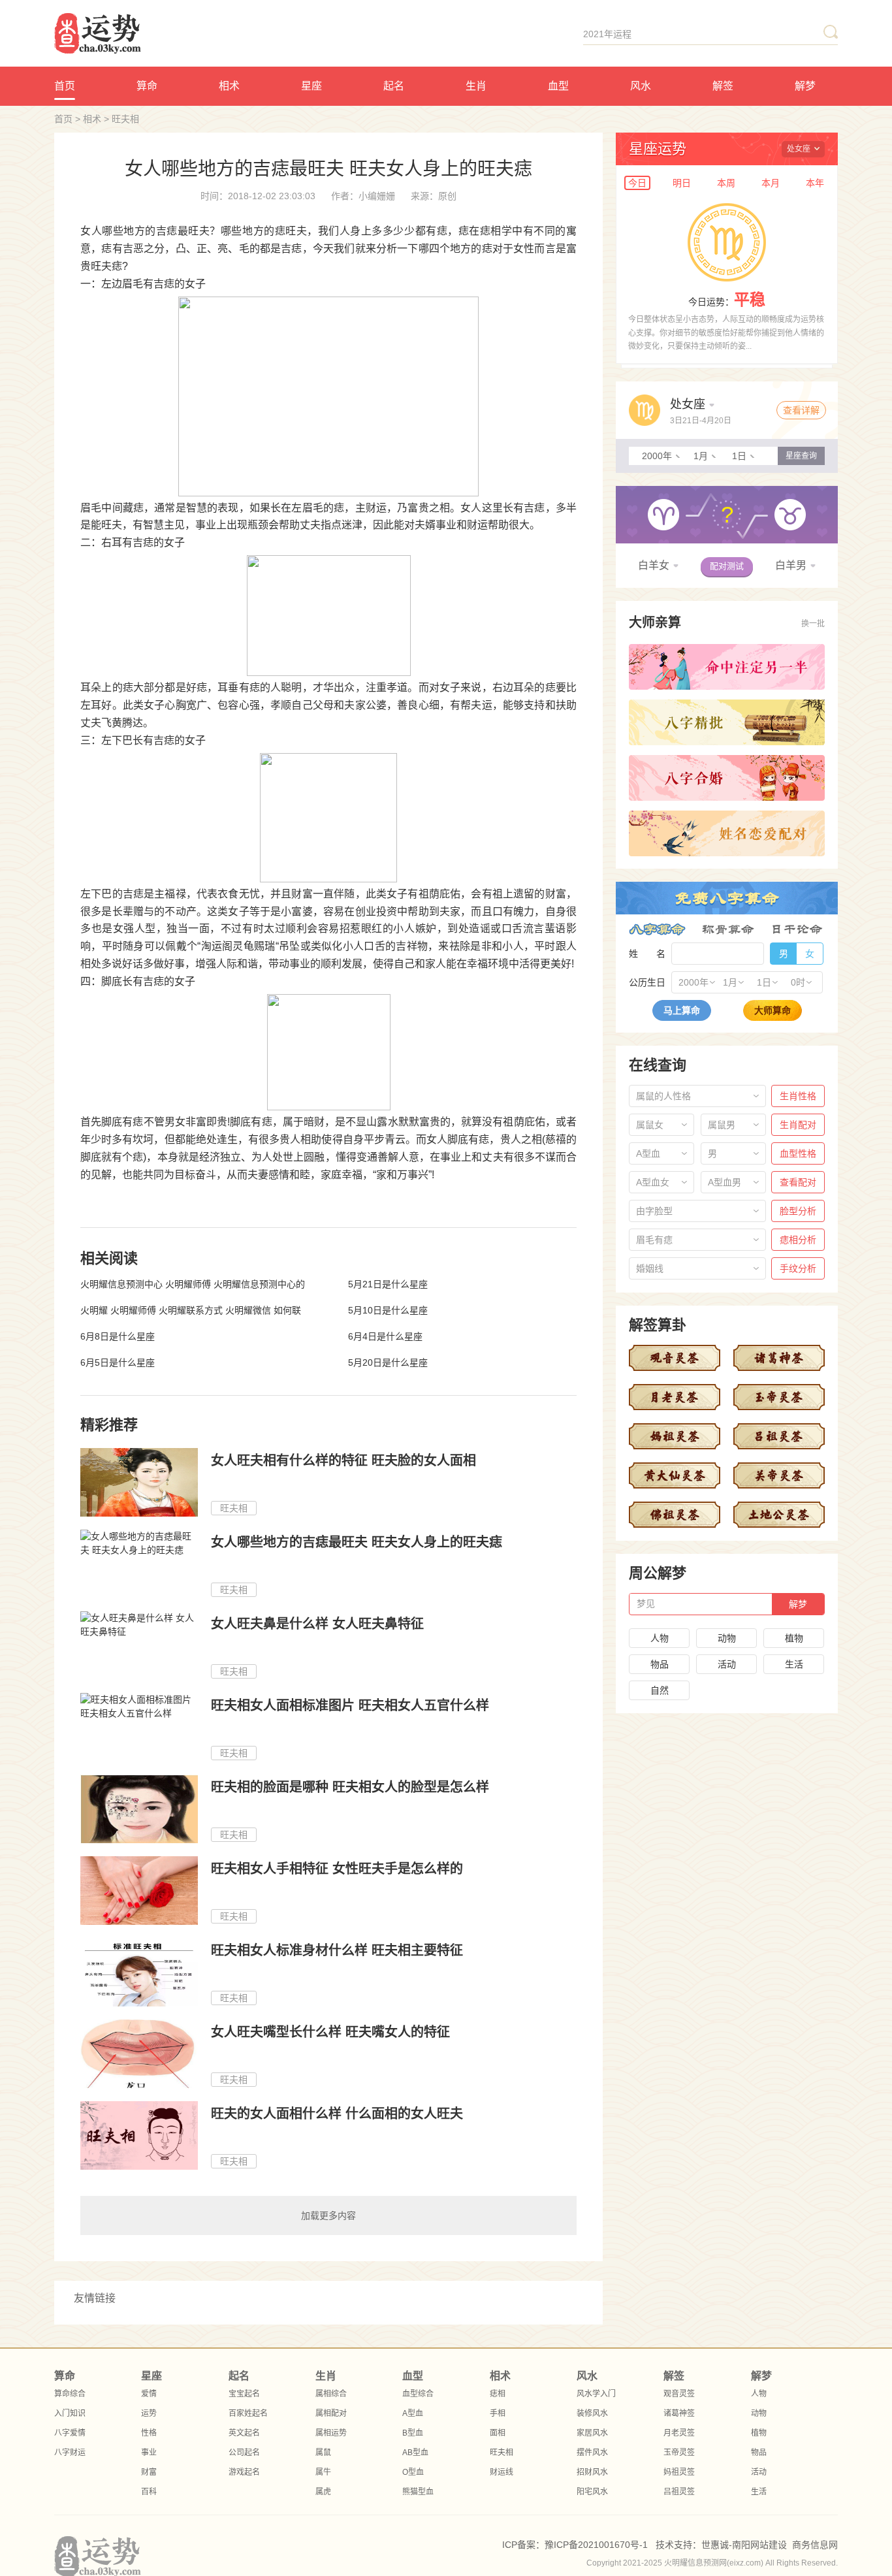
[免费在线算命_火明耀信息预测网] (163, 33)
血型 (558, 86)
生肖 (476, 86)
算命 (147, 86)
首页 (65, 86)
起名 (394, 86)
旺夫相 (125, 119)
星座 (311, 86)
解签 (723, 86)
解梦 (805, 86)
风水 (641, 86)
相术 (229, 86)
